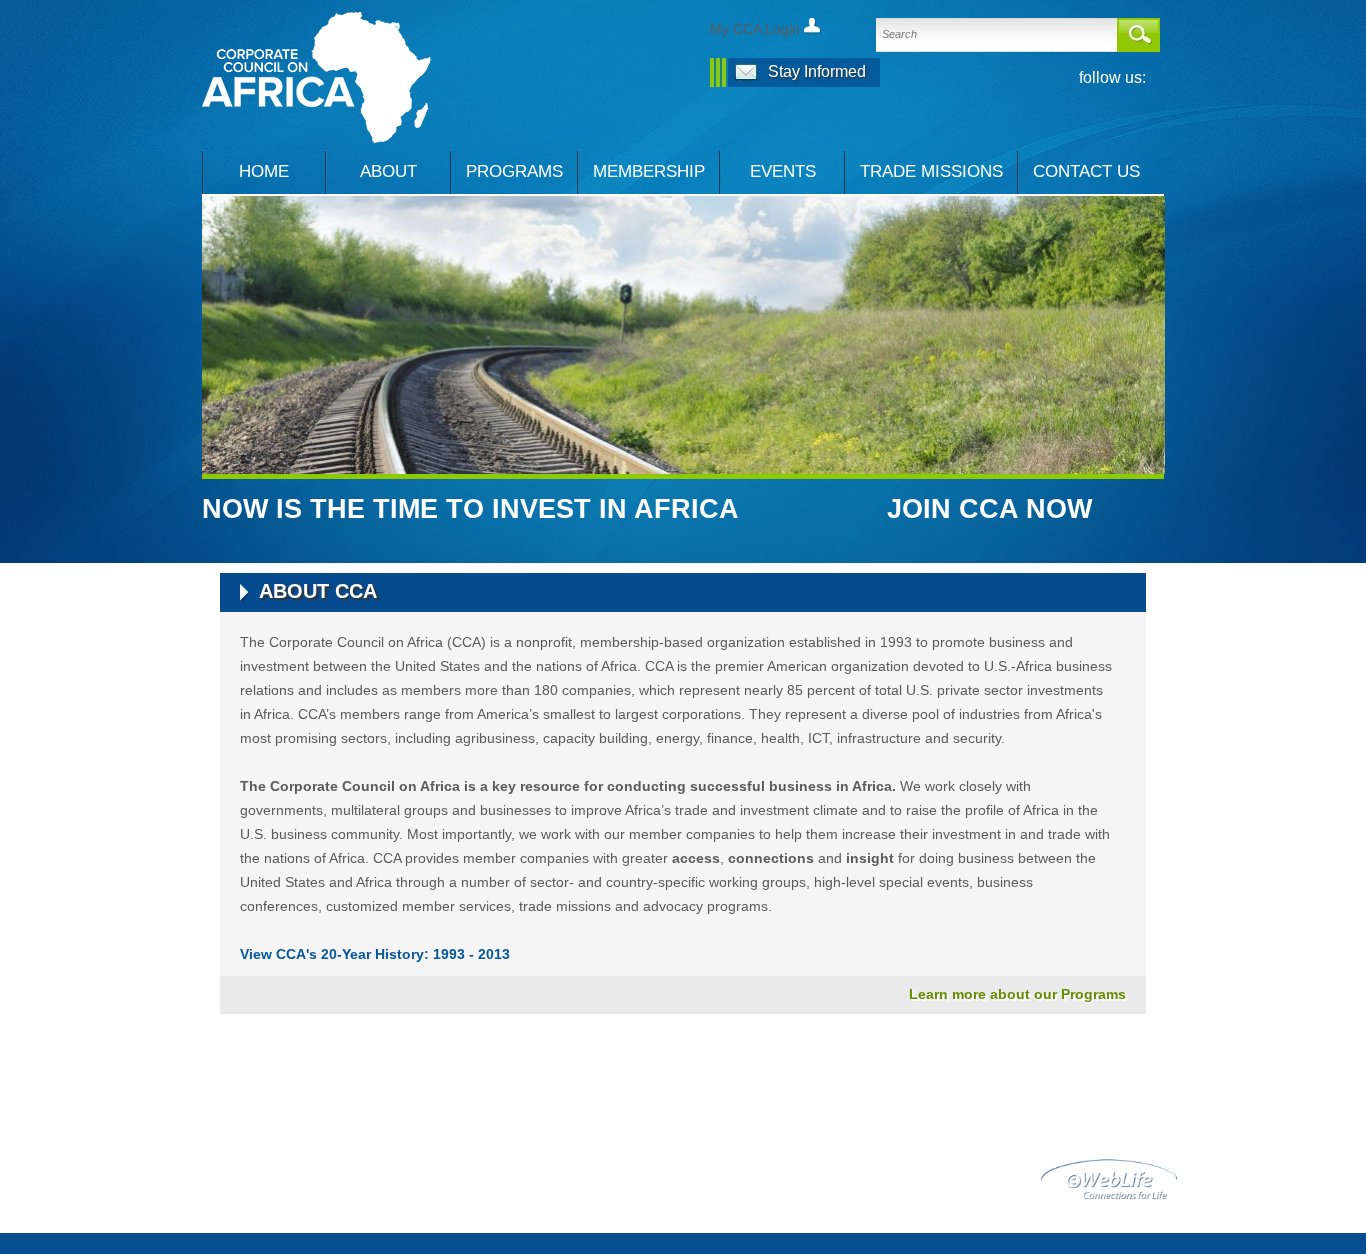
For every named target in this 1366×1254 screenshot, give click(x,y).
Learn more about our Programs (1017, 994)
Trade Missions (931, 171)
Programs (514, 171)
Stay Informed (817, 71)
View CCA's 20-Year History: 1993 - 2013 (375, 954)
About (388, 171)
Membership (649, 171)
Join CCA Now (989, 509)
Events (783, 171)
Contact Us (1086, 171)
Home (264, 171)
